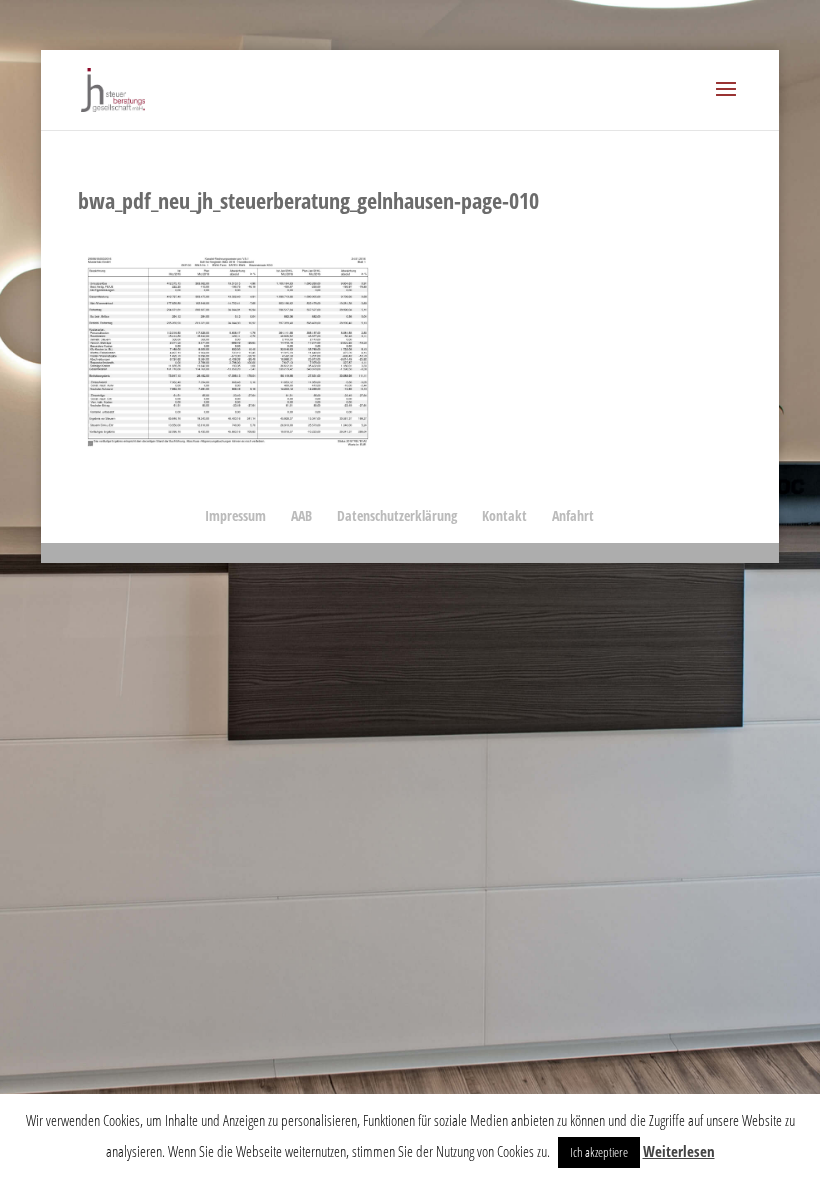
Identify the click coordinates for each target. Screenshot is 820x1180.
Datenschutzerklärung (397, 515)
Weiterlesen (679, 1151)
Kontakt (504, 515)
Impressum (235, 515)
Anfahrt (573, 515)
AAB (301, 515)
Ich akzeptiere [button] (599, 1152)
